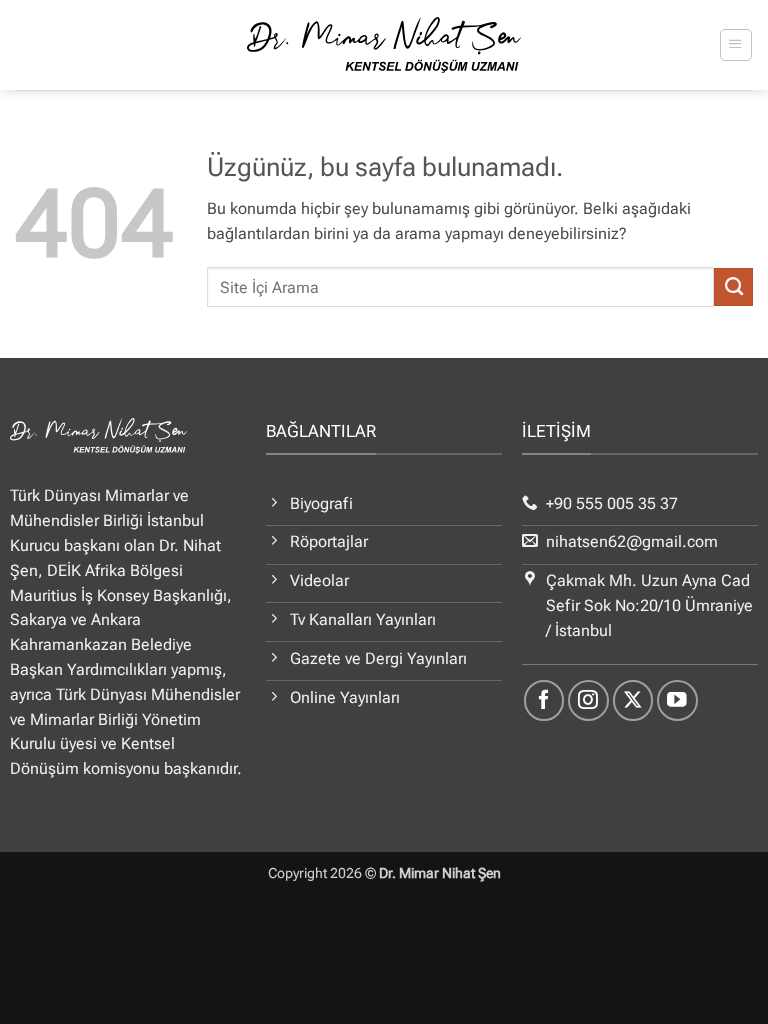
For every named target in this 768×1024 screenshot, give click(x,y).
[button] (735, 44)
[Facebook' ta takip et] (544, 700)
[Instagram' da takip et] (588, 700)
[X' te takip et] (633, 700)
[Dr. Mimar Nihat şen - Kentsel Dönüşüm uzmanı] (384, 45)
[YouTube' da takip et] (677, 700)
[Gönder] (733, 287)
